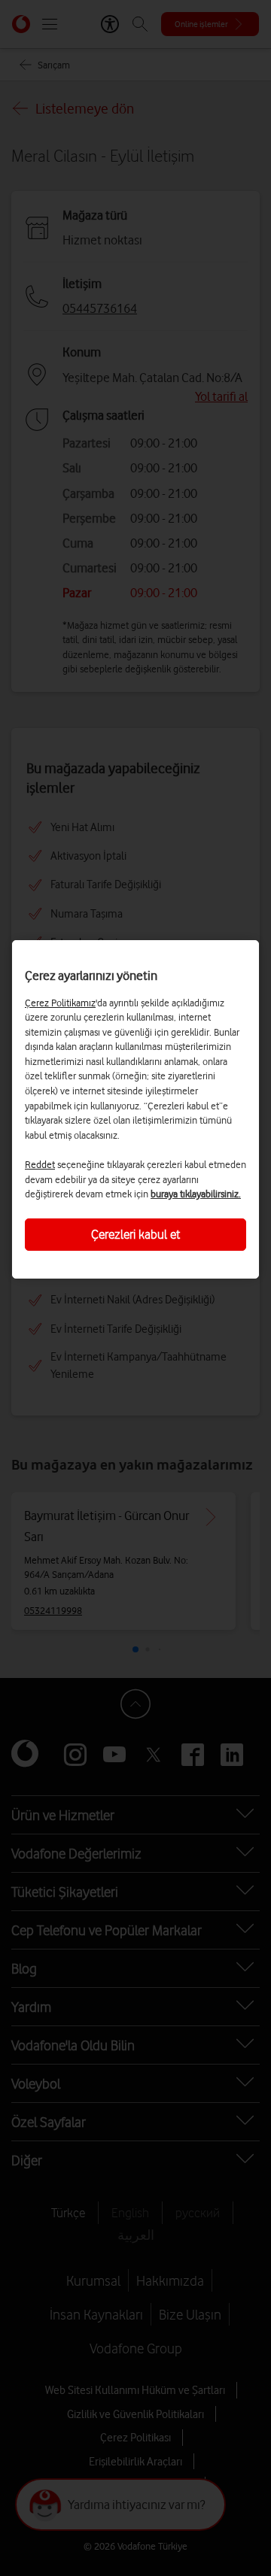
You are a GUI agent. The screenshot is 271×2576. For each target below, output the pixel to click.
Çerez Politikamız (60, 1003)
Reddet (40, 1164)
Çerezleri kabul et (135, 1234)
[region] (135, 1109)
